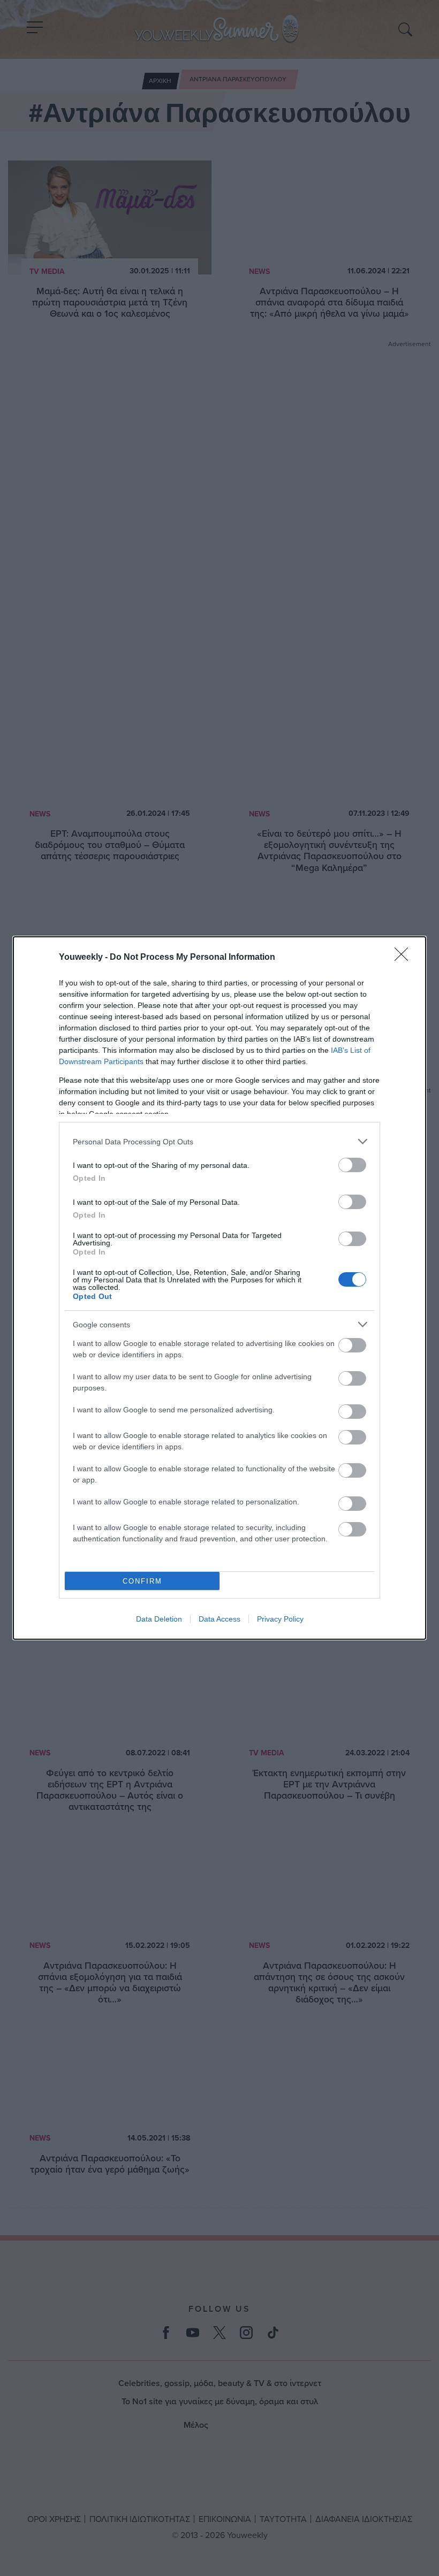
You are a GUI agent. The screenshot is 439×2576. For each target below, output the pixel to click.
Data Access (219, 1619)
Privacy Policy (280, 1619)
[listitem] (219, 1141)
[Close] (405, 958)
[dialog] (219, 1288)
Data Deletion (159, 1619)
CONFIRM (142, 1581)
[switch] (352, 1165)
